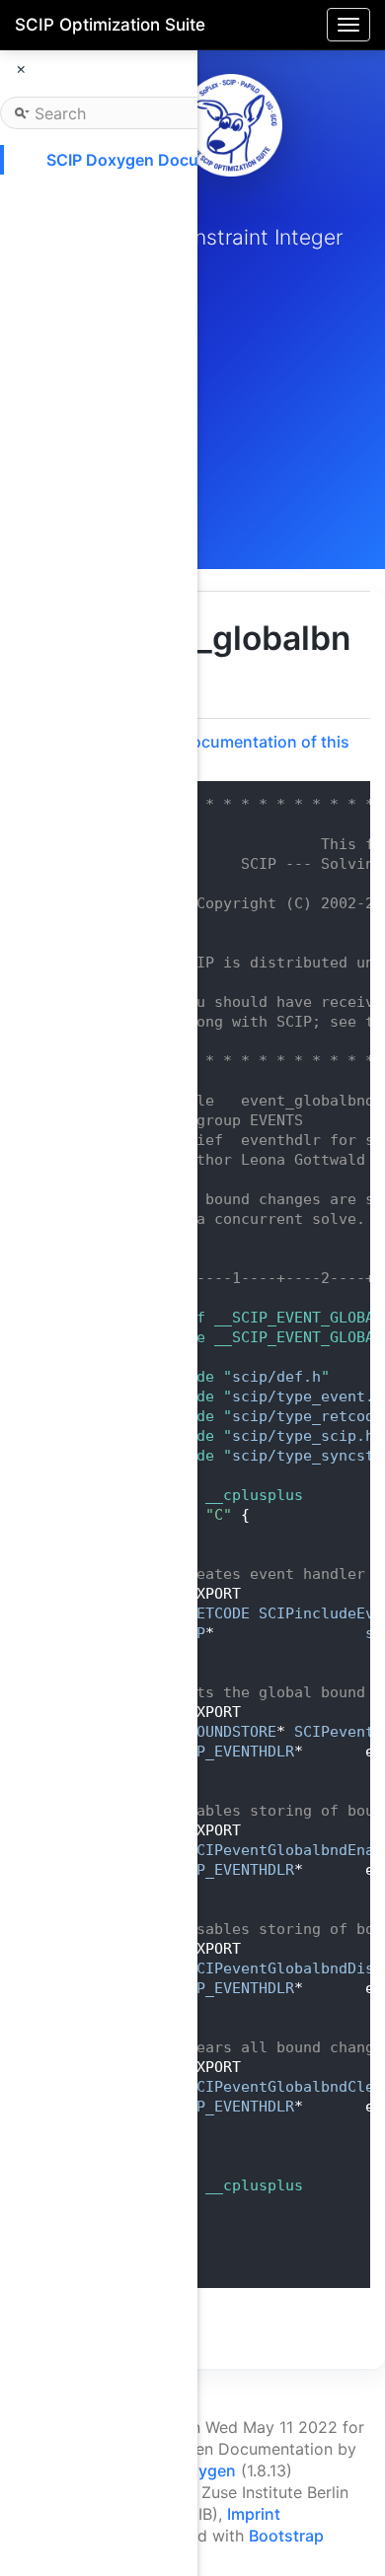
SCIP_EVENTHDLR (232, 1752)
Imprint (254, 2514)
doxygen (203, 2470)
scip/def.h (276, 1377)
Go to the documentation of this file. (229, 751)
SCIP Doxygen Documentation (161, 160)
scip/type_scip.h (303, 1436)
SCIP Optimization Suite (110, 25)
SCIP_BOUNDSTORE (210, 1732)
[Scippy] (231, 125)
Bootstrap (286, 2536)
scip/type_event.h (308, 1396)
